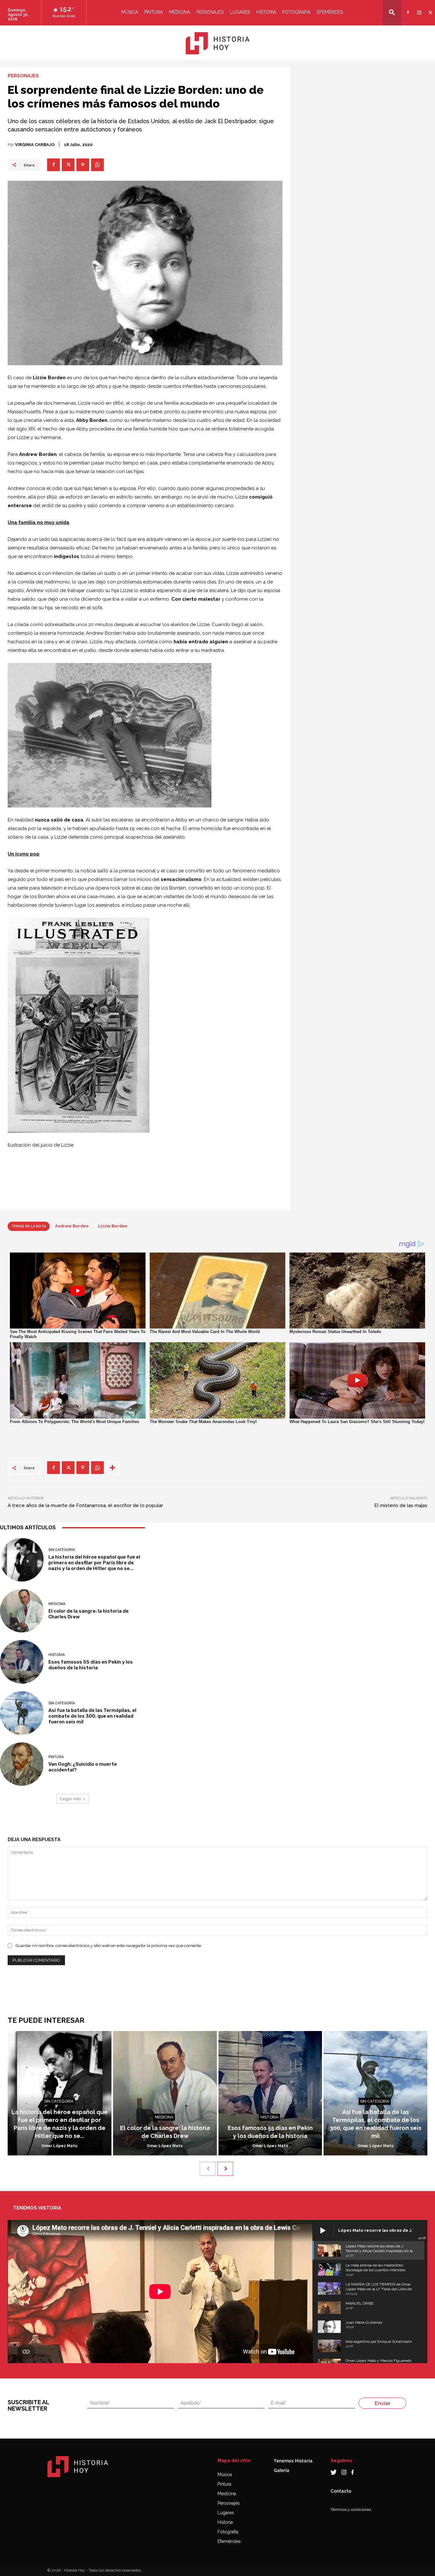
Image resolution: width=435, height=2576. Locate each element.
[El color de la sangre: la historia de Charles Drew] (22, 1611)
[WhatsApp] (97, 165)
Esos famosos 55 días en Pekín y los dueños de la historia (91, 1665)
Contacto (341, 2491)
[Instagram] (418, 8)
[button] (392, 12)
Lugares (240, 12)
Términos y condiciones (351, 2510)
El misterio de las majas (401, 1505)
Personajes (210, 12)
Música (130, 12)
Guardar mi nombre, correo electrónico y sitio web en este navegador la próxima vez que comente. (109, 1946)
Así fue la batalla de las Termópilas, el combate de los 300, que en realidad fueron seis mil (92, 1716)
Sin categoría (62, 1550)
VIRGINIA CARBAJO (35, 145)
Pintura (153, 12)
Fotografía (228, 2532)
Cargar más (70, 1799)
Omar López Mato (59, 2146)
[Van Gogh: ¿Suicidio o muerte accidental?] (22, 1764)
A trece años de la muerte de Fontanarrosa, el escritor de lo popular (85, 1505)
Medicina (179, 12)
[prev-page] (207, 2169)
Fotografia (296, 12)
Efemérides (330, 12)
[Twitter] (429, 8)
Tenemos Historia (293, 2461)
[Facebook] (407, 8)
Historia (266, 12)
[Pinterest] (83, 165)
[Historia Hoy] (217, 43)
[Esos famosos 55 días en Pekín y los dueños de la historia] (22, 1662)
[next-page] (225, 2169)
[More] (112, 1468)
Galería (282, 2470)
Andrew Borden (72, 1226)
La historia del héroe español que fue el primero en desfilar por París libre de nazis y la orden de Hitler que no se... (94, 1563)
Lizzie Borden (113, 1226)
